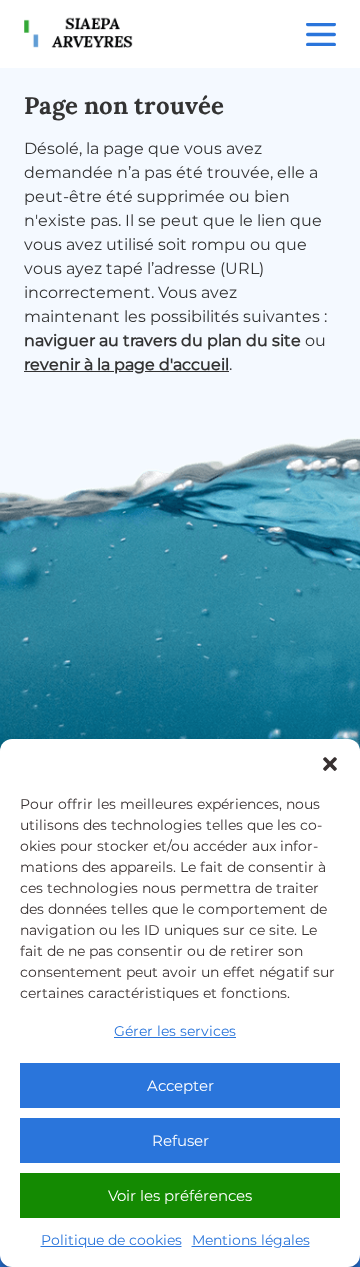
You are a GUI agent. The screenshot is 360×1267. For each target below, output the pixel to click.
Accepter (180, 1085)
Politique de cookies (111, 1240)
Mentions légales (251, 1240)
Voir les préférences (180, 1195)
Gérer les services (175, 1031)
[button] (330, 764)
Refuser (180, 1140)
